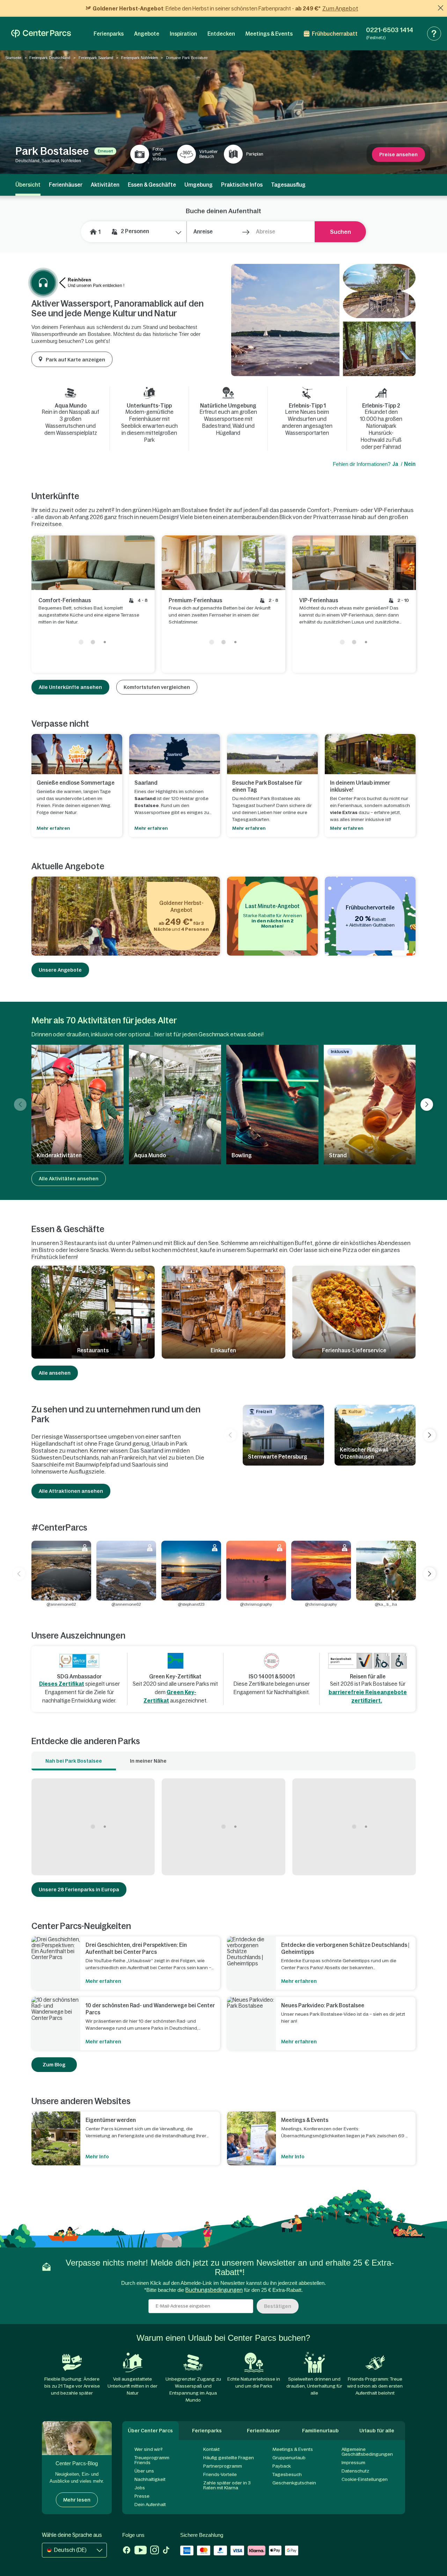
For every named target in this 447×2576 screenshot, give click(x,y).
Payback (282, 2466)
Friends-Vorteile (220, 2474)
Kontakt (211, 2449)
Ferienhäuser (66, 185)
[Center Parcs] (41, 34)
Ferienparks (109, 34)
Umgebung (199, 185)
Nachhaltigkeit (150, 2479)
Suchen (340, 232)
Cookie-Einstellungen (365, 2479)
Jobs (140, 2488)
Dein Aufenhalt (150, 2505)
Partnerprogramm (223, 2466)
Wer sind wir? (149, 2449)
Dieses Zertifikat (62, 1684)
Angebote (147, 34)
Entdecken (221, 34)
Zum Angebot (340, 8)
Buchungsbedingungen (214, 2290)
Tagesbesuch (287, 2474)
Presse (142, 2496)
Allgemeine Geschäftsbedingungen (367, 2452)
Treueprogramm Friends (152, 2460)
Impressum (353, 2463)
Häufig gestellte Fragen (229, 2458)
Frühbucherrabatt (335, 34)
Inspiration (183, 34)
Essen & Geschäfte (152, 185)
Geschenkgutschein (294, 2483)
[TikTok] (166, 2551)
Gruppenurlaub (289, 2458)
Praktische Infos (242, 185)
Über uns (144, 2471)
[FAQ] (434, 34)
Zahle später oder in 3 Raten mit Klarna (227, 2485)
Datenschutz (355, 2471)
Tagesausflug (288, 185)
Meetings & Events (269, 34)
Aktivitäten (105, 185)
